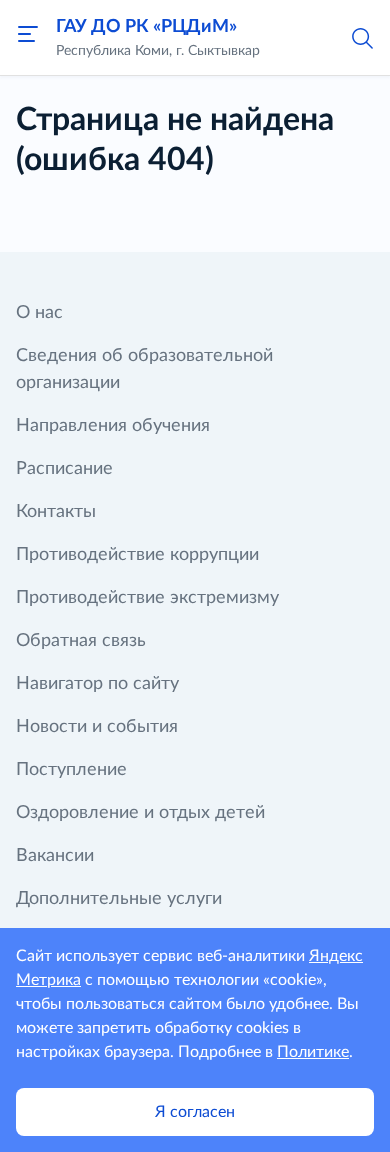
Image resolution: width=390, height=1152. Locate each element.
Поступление (71, 770)
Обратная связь (81, 641)
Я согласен (195, 1112)
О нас (39, 313)
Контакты (56, 512)
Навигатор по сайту (97, 684)
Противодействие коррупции (137, 555)
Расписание (64, 469)
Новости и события (97, 727)
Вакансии (55, 856)
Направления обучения (113, 426)
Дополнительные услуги (119, 899)
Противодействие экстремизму (147, 598)
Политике (313, 1052)
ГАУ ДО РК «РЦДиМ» (146, 27)
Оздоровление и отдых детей (140, 813)
